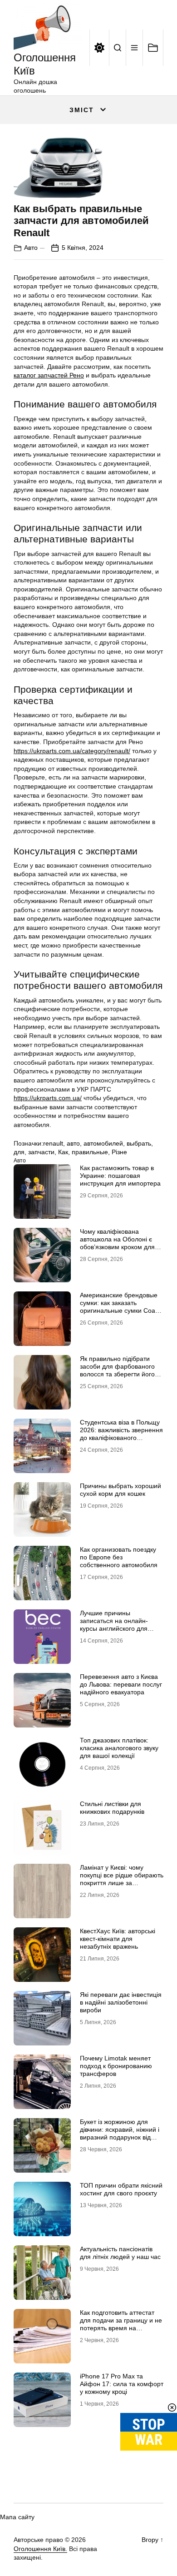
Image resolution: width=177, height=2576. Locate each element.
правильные (90, 1152)
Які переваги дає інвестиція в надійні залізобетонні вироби (121, 2002)
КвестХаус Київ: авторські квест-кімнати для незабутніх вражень (118, 1939)
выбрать (139, 1143)
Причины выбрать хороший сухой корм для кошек (120, 1490)
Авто (31, 248)
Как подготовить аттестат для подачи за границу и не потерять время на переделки (121, 2324)
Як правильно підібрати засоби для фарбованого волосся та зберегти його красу (117, 1370)
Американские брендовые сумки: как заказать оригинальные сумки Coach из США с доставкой (121, 1306)
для (19, 1152)
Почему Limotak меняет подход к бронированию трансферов (116, 2066)
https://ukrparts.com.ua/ (48, 1098)
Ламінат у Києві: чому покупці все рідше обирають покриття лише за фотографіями (122, 1879)
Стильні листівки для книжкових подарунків (112, 1808)
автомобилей (103, 1143)
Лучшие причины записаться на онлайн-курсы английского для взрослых (114, 1624)
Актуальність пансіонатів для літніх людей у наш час (120, 2253)
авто (73, 1143)
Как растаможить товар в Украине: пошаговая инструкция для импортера (120, 1176)
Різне (119, 1152)
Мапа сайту (17, 2517)
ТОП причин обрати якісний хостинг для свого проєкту (121, 2189)
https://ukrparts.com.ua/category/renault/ (72, 751)
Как (63, 1152)
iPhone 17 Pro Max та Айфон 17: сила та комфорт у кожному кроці (122, 2384)
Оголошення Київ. (40, 2549)
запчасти (41, 1152)
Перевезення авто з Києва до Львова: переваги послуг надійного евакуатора (121, 1684)
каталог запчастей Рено (49, 375)
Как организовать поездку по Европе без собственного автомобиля (119, 1557)
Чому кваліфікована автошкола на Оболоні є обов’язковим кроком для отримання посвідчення (117, 1243)
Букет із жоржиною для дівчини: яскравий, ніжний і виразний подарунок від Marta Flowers (120, 2133)
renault (53, 1143)
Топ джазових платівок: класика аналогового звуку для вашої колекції (119, 1748)
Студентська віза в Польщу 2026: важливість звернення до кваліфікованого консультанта (121, 1434)
